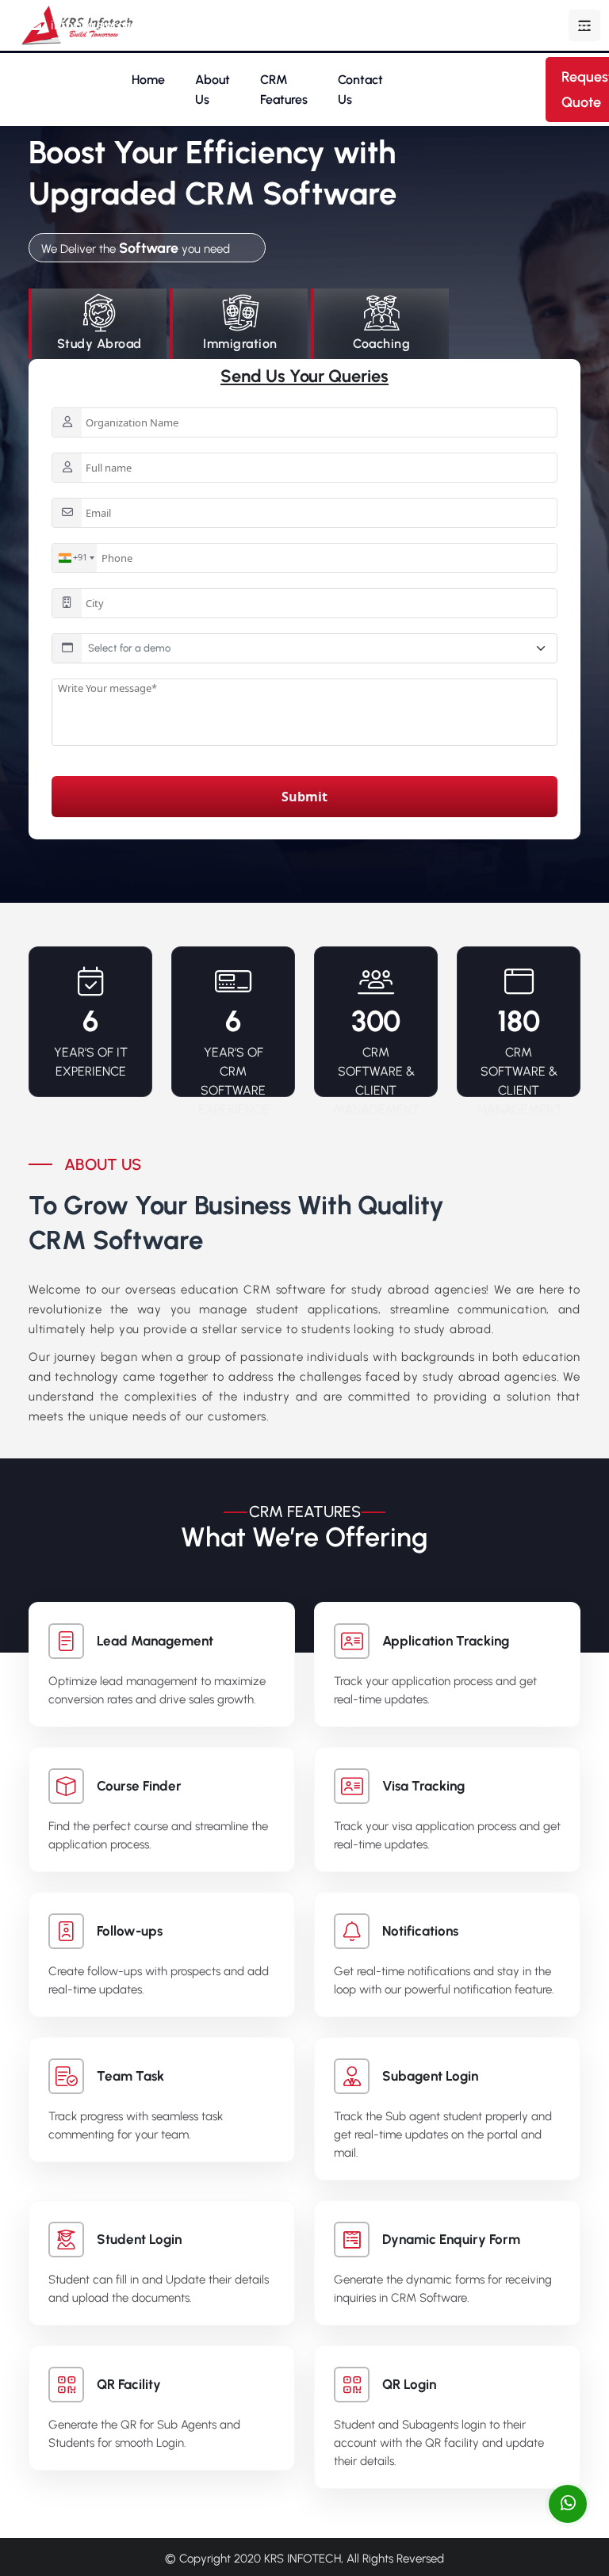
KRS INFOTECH (303, 2559)
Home (148, 80)
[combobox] (75, 558)
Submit (304, 797)
